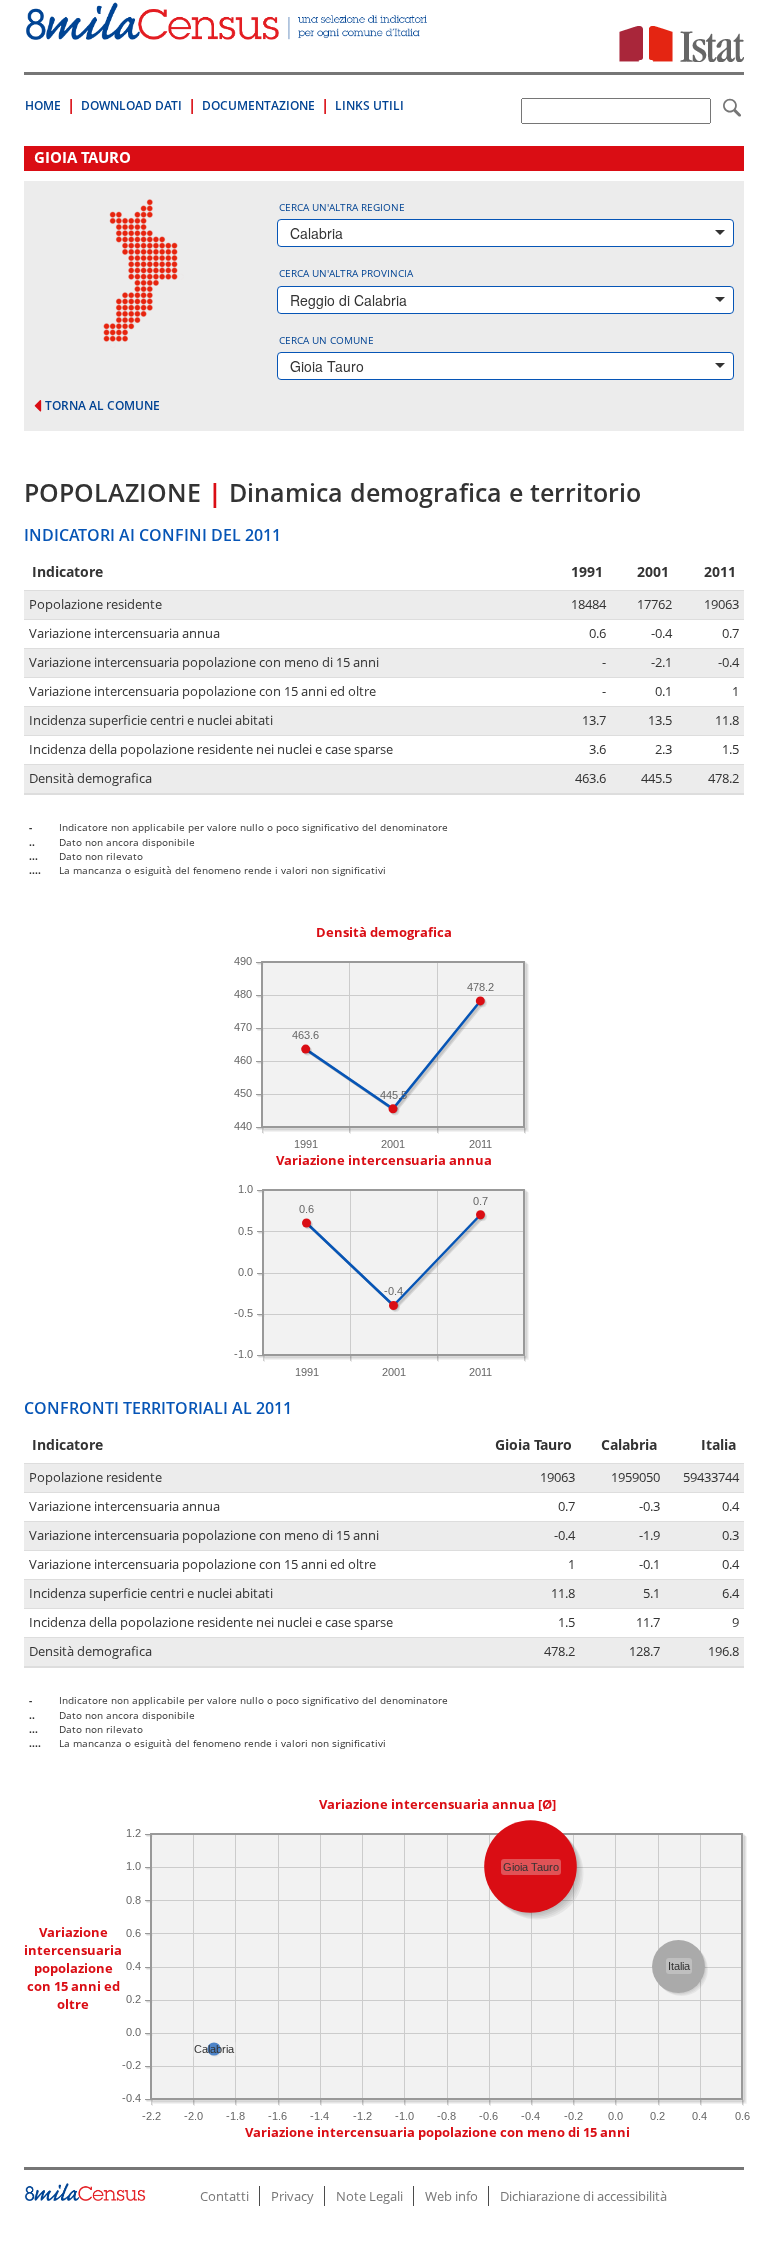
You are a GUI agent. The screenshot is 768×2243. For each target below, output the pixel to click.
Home (43, 105)
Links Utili (369, 105)
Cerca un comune (326, 340)
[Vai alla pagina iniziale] (228, 29)
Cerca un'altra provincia (346, 273)
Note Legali (369, 2196)
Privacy (292, 2196)
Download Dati (131, 105)
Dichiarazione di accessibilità (583, 2196)
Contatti (224, 2196)
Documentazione (258, 105)
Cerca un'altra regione (342, 207)
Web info (451, 2196)
